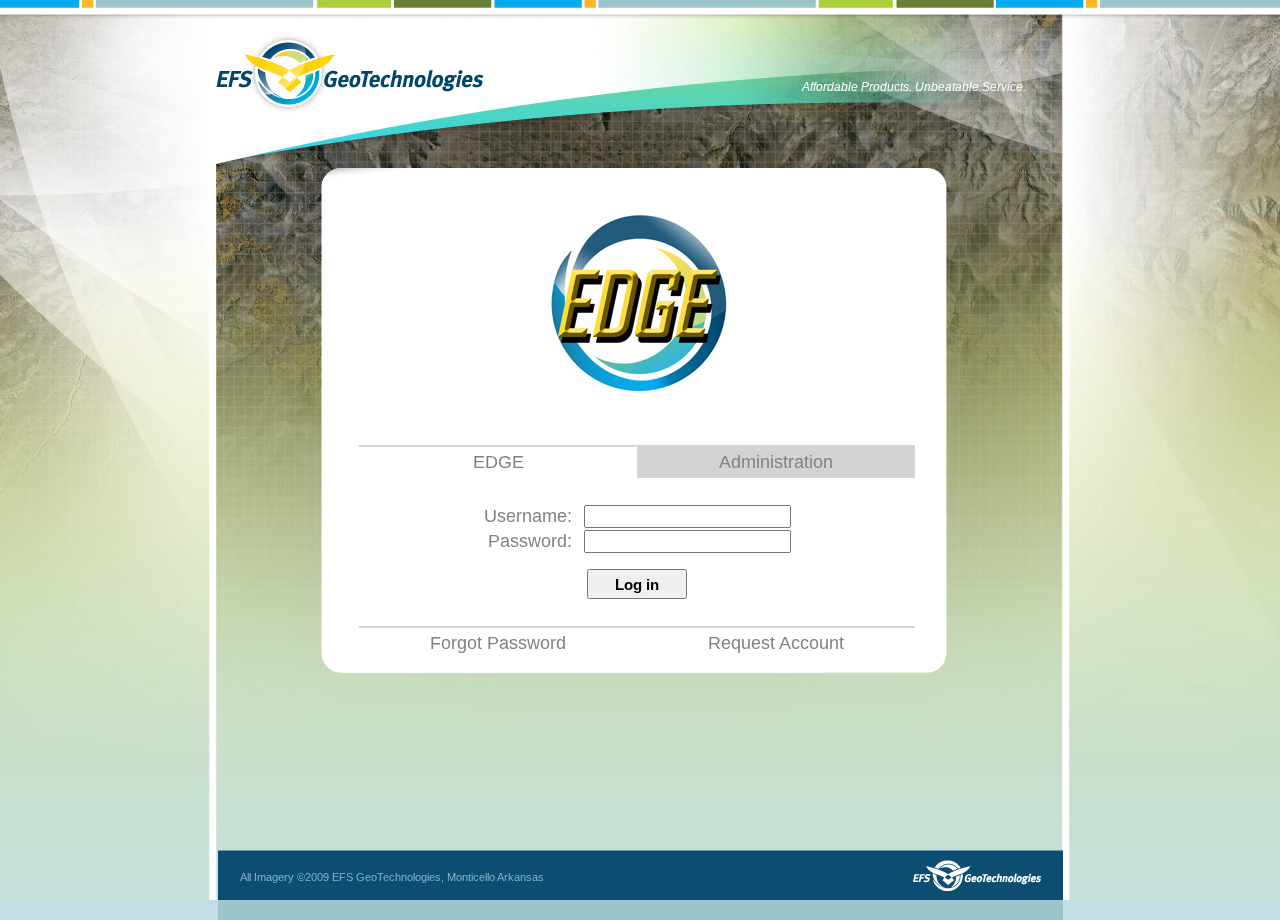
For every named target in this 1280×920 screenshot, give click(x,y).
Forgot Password (498, 643)
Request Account (776, 643)
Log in (637, 584)
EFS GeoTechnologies (350, 73)
